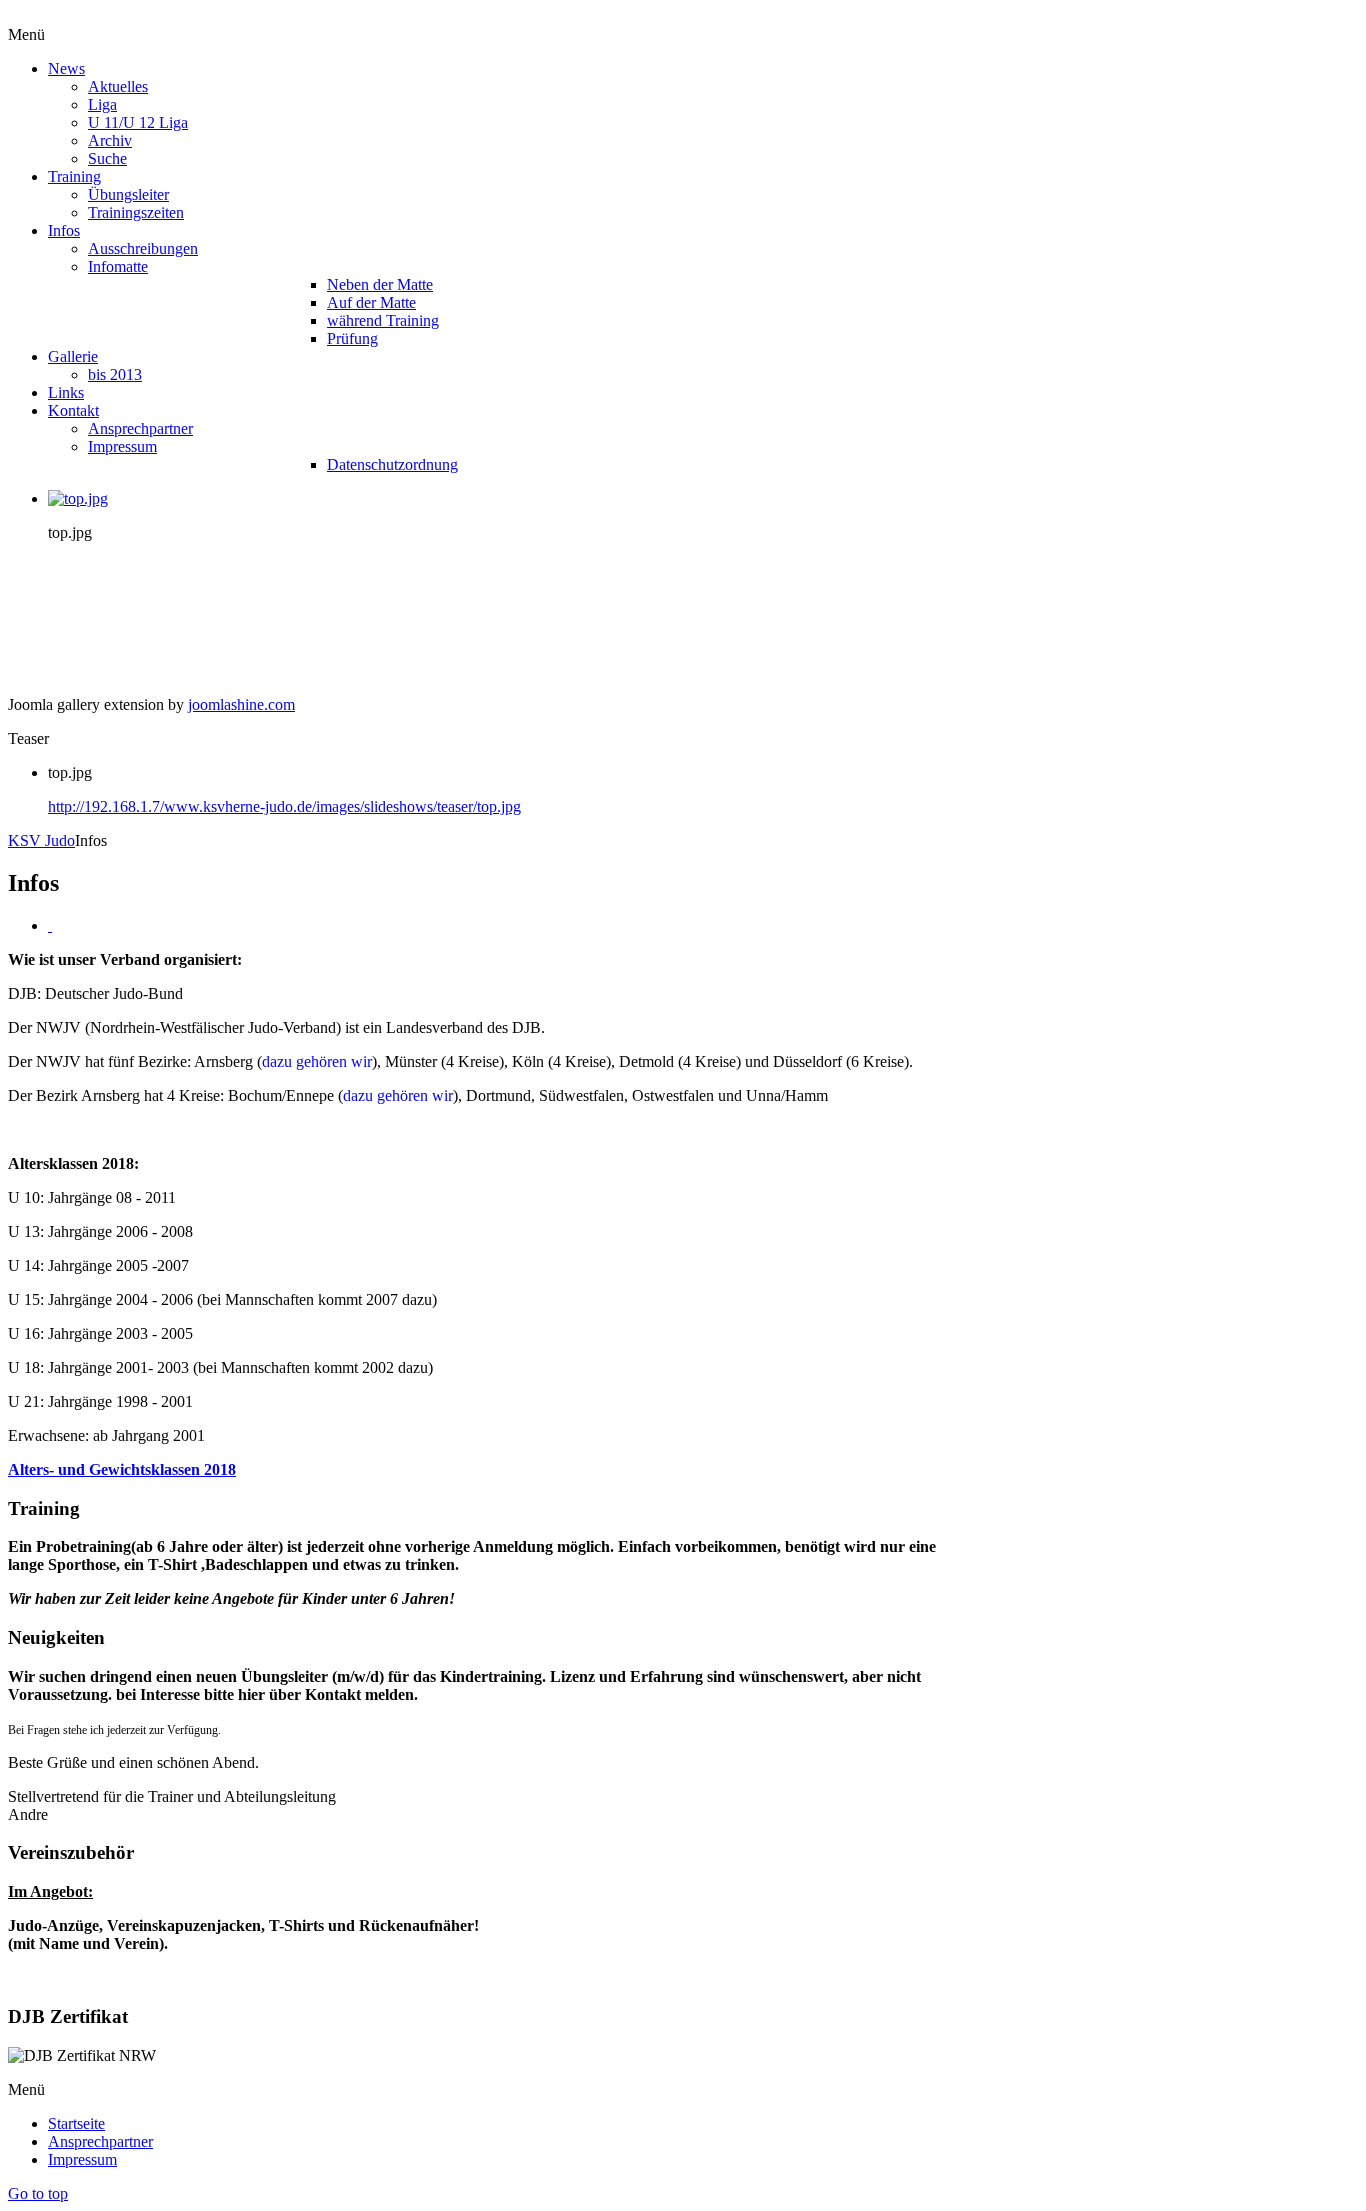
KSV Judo (41, 840)
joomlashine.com (241, 704)
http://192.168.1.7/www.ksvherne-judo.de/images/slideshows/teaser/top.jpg (284, 806)
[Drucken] (50, 925)
